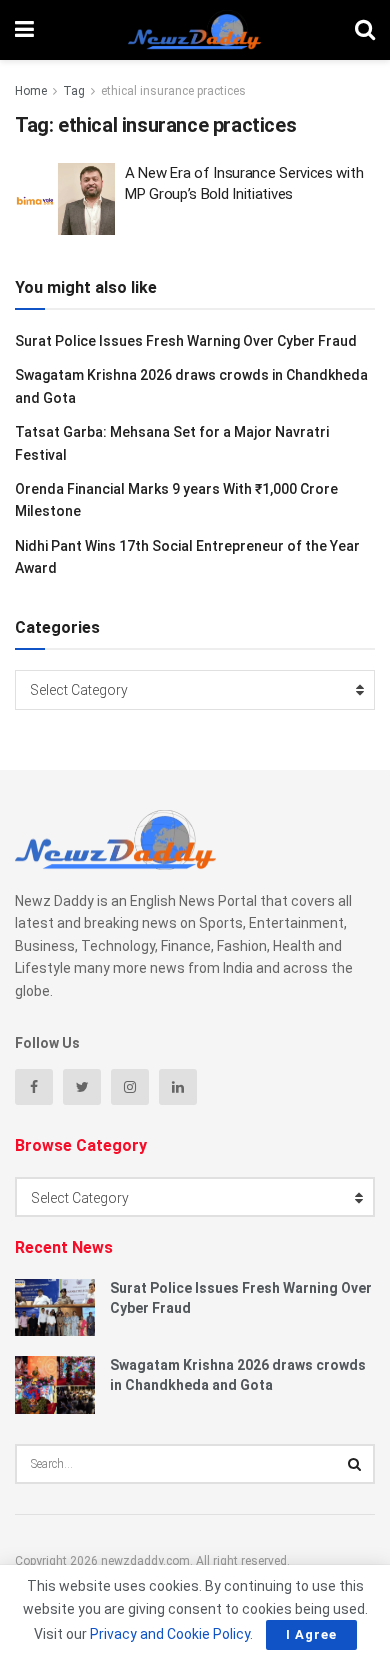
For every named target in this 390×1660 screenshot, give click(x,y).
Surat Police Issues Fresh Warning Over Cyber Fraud (186, 341)
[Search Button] (355, 1464)
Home (31, 91)
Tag (74, 91)
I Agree (311, 1634)
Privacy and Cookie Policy (170, 1634)
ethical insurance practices (173, 91)
